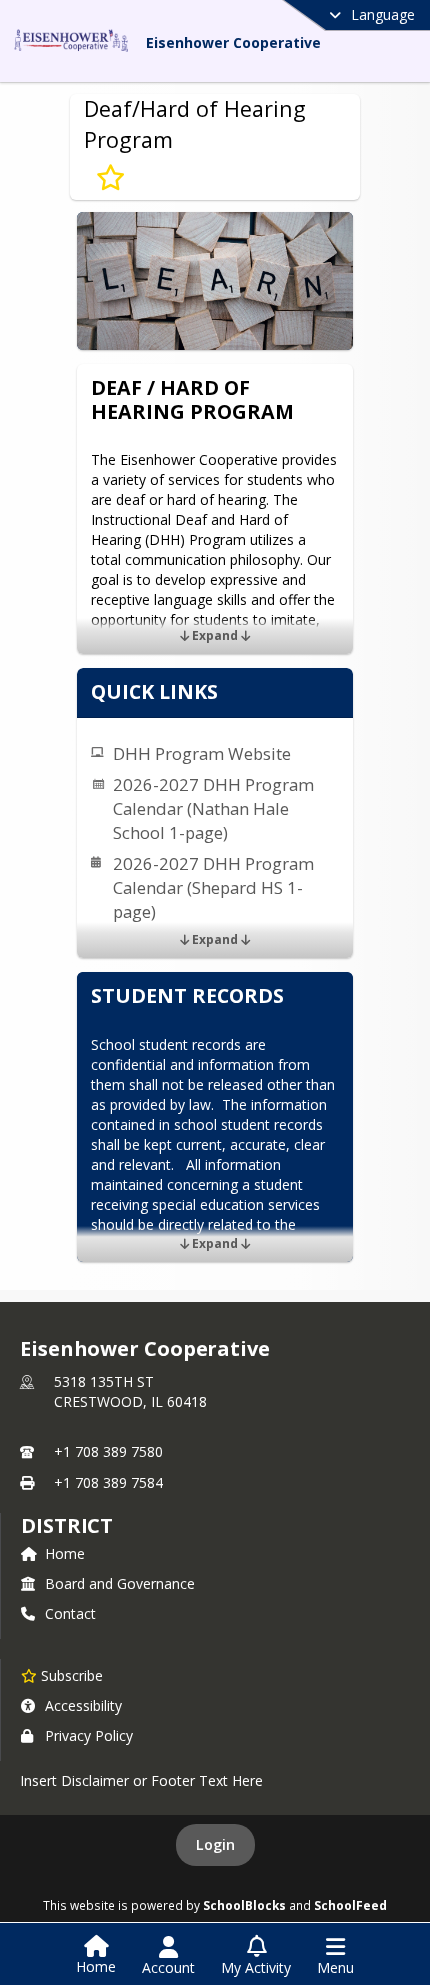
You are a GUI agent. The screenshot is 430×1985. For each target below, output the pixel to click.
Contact (70, 1613)
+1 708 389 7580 (108, 1451)
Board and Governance (120, 1583)
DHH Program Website (202, 753)
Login (215, 1844)
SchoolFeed (350, 1905)
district (67, 1525)
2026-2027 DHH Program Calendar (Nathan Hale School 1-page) (213, 808)
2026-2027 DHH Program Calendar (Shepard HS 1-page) (213, 887)
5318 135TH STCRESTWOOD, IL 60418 (130, 1391)
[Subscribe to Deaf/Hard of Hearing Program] (110, 178)
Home (65, 1553)
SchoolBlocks (244, 1905)
